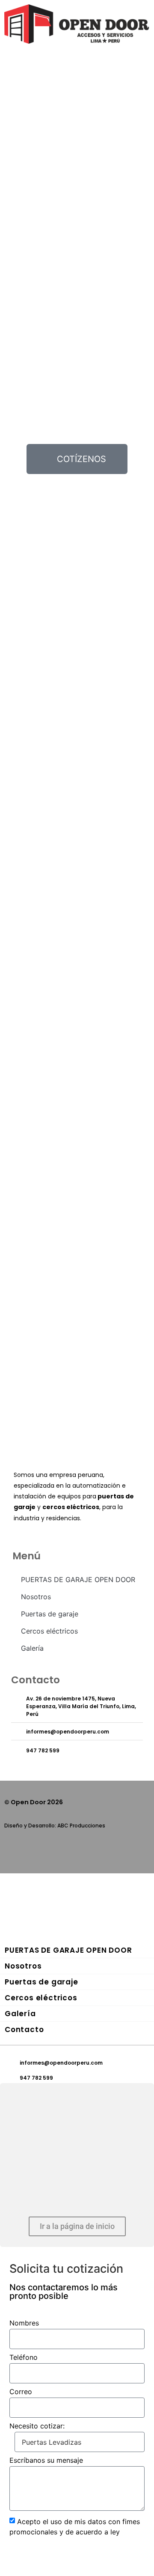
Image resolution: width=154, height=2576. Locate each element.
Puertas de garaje (50, 1614)
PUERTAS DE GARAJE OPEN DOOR (78, 1579)
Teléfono (24, 2358)
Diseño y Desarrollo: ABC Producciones (55, 1826)
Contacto (24, 2029)
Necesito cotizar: (37, 2426)
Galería (32, 1648)
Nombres (24, 2323)
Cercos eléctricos (49, 1631)
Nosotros (36, 1597)
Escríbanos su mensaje (46, 2461)
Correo (21, 2392)
